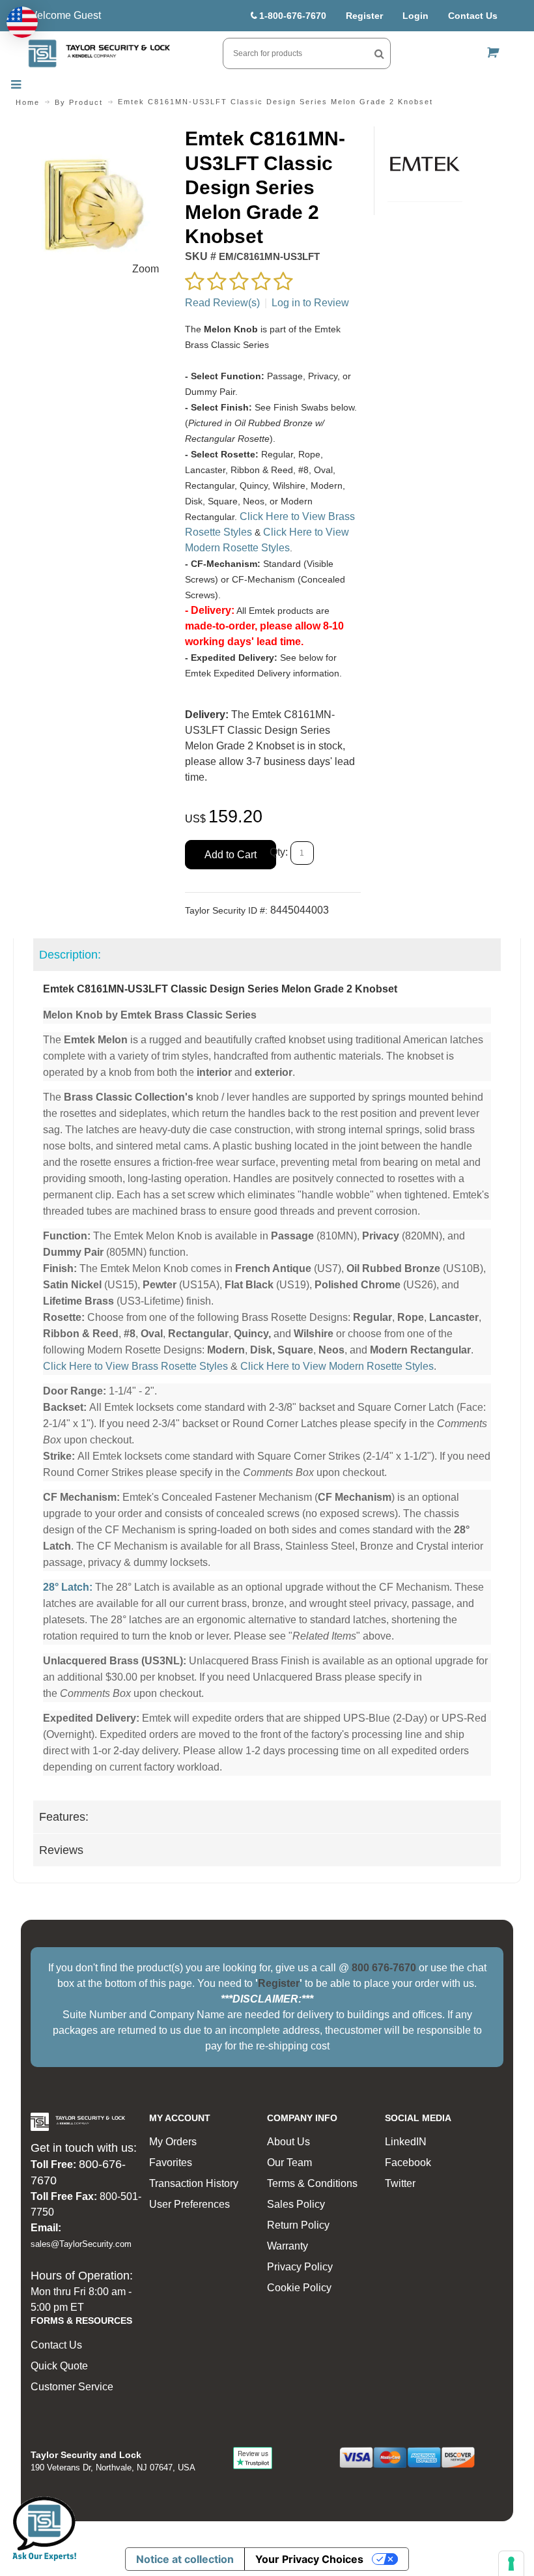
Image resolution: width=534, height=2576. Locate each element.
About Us (288, 2142)
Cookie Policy (299, 2288)
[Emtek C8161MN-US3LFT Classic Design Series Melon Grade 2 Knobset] (92, 134)
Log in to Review (310, 303)
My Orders (173, 2142)
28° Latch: (68, 1587)
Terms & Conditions (312, 2183)
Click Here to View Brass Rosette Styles (135, 1366)
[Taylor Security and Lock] (99, 53)
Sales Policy (296, 2204)
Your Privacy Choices (309, 2559)
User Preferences (190, 2204)
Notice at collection (185, 2559)
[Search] (379, 53)
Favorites (171, 2163)
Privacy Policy (300, 2267)
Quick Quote (59, 2366)
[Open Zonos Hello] (22, 22)
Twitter (400, 2183)
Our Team (289, 2163)
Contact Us (473, 16)
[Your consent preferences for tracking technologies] (511, 2564)
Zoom (146, 269)
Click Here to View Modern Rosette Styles (337, 1366)
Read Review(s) (222, 303)
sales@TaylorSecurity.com (81, 2244)
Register (364, 16)
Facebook (408, 2163)
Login (415, 16)
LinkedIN (406, 2142)
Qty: (279, 852)
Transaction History (194, 2183)
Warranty (288, 2246)
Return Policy (298, 2225)
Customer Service (72, 2387)
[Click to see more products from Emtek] (425, 164)
